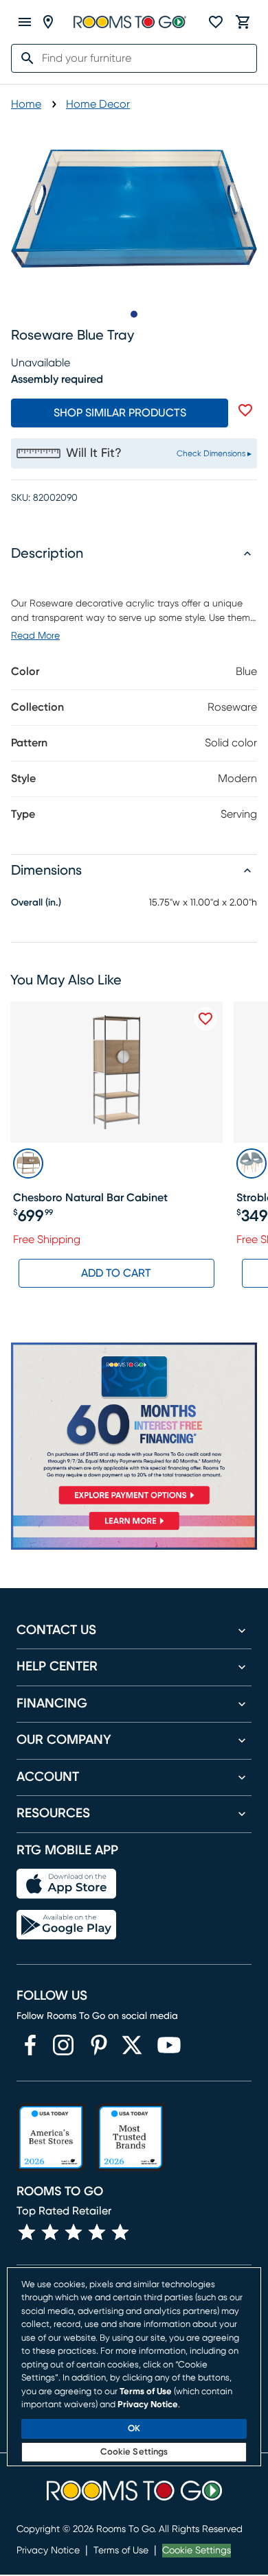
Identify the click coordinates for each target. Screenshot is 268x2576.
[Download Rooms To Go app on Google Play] (66, 1925)
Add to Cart (116, 1273)
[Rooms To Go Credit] (134, 1426)
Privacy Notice (48, 2551)
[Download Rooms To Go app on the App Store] (66, 1884)
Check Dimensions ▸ (214, 453)
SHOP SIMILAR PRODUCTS (120, 413)
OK (134, 2429)
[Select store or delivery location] (48, 22)
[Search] (23, 58)
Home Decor (98, 104)
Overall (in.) (36, 903)
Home (26, 104)
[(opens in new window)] (30, 2045)
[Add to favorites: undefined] (245, 410)
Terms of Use (121, 2551)
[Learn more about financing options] (134, 1530)
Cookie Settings (197, 2551)
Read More (35, 636)
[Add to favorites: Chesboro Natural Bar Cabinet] (205, 1019)
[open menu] (25, 22)
